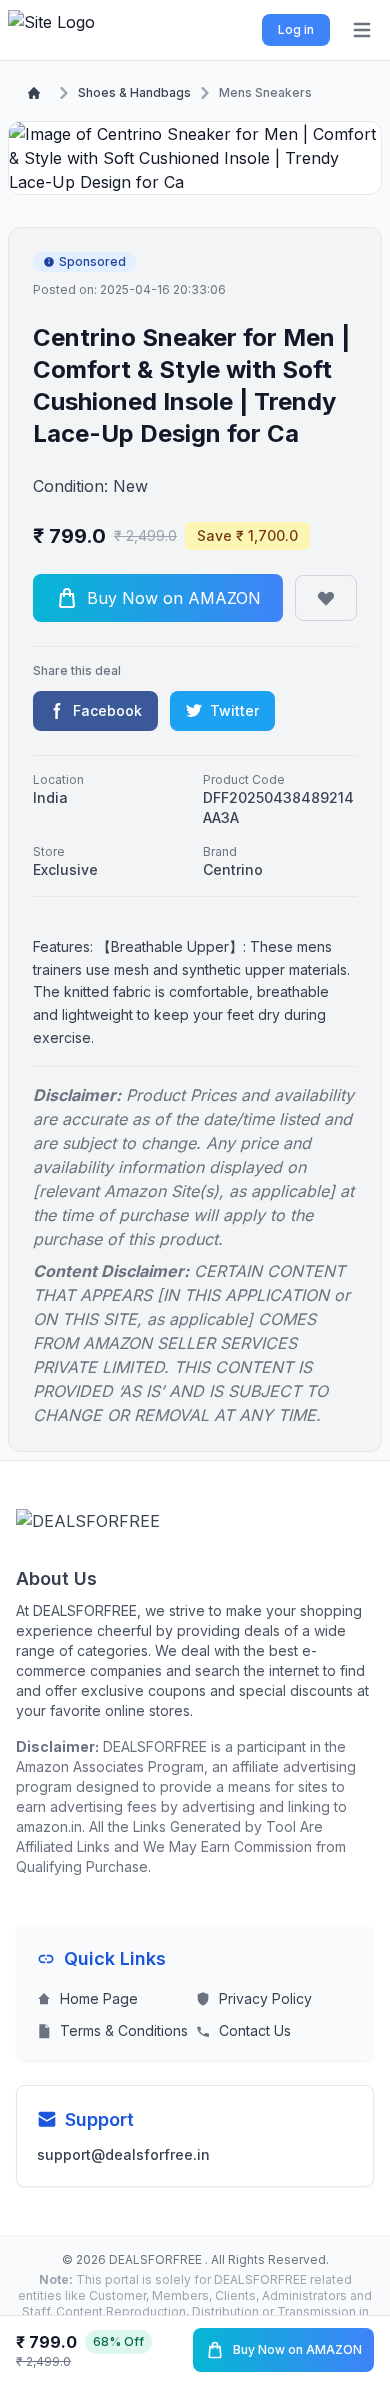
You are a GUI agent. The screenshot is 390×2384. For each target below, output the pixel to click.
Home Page (99, 1998)
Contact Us (255, 2030)
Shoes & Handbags (134, 92)
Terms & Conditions (124, 2030)
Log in (296, 29)
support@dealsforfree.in (123, 2154)
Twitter (234, 710)
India (50, 797)
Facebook (107, 710)
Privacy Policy (265, 1998)
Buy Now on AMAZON (297, 2349)
